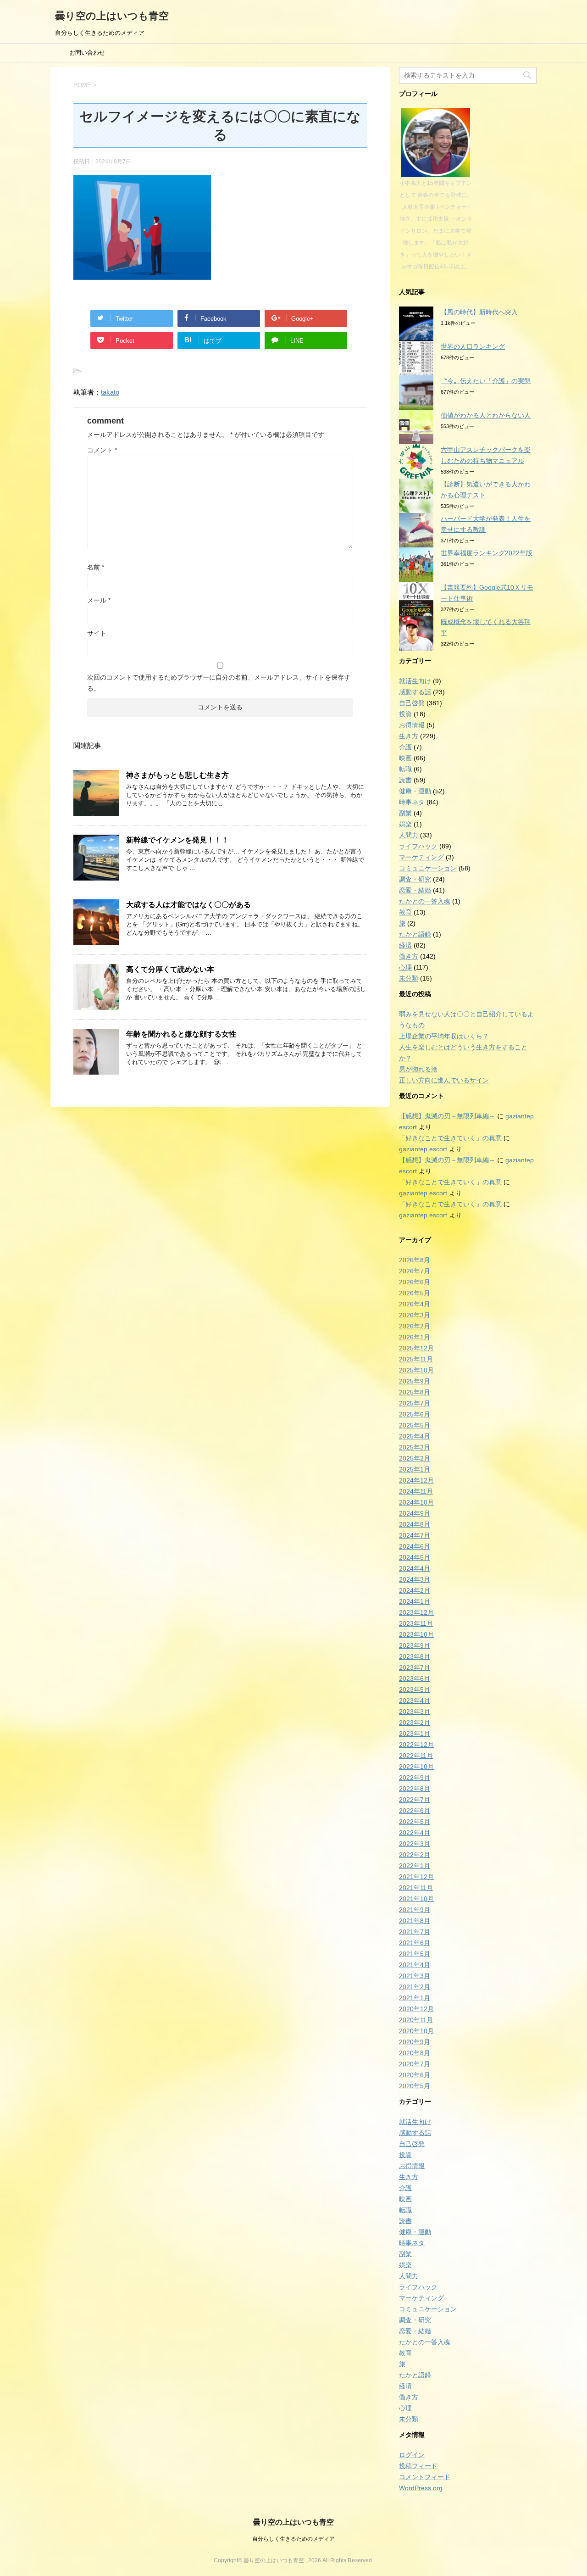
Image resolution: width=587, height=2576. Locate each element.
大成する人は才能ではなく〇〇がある (188, 905)
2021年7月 (415, 1932)
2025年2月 (415, 1458)
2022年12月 (416, 1745)
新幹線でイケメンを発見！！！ (177, 840)
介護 (405, 747)
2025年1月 (415, 1469)
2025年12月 (416, 1348)
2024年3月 (415, 1579)
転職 (405, 769)
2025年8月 (415, 1392)
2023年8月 (415, 1656)
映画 (405, 758)
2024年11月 (416, 1491)
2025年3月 (415, 1447)
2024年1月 (415, 1601)
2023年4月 (415, 1701)
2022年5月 (415, 1822)
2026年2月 (415, 1326)
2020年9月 (415, 2042)
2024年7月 (415, 1535)
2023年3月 (415, 1712)
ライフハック (418, 846)
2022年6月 (415, 1811)
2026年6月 (415, 1282)
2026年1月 (415, 1337)
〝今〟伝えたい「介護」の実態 (486, 381)
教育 (405, 912)
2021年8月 (415, 1921)
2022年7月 (415, 1800)
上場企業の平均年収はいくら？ (444, 1036)
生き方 (409, 736)
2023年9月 (415, 1645)
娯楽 (405, 824)
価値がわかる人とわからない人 (486, 415)
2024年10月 (416, 1502)
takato (110, 392)
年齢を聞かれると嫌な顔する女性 (181, 1034)
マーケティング (421, 857)
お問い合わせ (87, 53)
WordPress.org (421, 2488)
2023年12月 (416, 1612)
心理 (405, 967)
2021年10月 (416, 1899)
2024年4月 (415, 1568)
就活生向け (415, 681)
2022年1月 (415, 1866)
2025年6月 (415, 1414)
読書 (405, 780)
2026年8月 (415, 1260)
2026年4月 (415, 1304)
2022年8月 (415, 1789)
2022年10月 (416, 1767)
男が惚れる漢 (418, 1069)
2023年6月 (415, 1678)
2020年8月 (415, 2053)
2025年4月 (415, 1436)
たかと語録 (415, 934)
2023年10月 (416, 1634)
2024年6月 (415, 1546)
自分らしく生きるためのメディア (293, 2539)
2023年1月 (415, 1734)
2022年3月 (415, 1844)
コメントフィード (425, 2477)
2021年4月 (415, 1965)
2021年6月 (415, 1943)
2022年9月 (415, 1778)
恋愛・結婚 (415, 890)
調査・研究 (415, 879)
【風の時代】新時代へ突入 (479, 312)
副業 (405, 813)
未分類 (409, 978)
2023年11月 (416, 1623)
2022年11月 (416, 1756)
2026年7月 (415, 1271)
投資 (405, 714)
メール (99, 600)
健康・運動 (415, 791)
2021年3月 (415, 1976)
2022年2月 (415, 1855)
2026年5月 (415, 1293)
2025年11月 (416, 1359)
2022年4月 (415, 1833)
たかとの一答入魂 (425, 901)
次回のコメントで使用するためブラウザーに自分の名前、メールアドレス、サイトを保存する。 (219, 683)
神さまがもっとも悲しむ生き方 (177, 775)
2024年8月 (415, 1524)
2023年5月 (415, 1689)
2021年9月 (415, 1910)
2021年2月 (415, 1987)
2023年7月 (415, 1667)
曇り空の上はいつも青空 (112, 16)
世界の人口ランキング (473, 346)
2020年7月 (415, 2064)
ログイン (412, 2455)
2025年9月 (415, 1381)
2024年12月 (416, 1480)
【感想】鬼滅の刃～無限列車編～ (447, 1116)
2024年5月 (415, 1557)
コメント (102, 450)
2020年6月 (415, 2075)
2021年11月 (416, 1888)
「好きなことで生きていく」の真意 (450, 1138)
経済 (405, 945)
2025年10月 (416, 1370)
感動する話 (415, 692)
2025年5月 (415, 1425)
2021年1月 (415, 1998)
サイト (97, 633)
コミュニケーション (428, 868)
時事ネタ (412, 802)
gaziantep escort (423, 1149)
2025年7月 (415, 1403)
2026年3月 (415, 1315)
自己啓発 (412, 703)
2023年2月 (415, 1723)
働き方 (409, 956)
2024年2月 (415, 1590)
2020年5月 (415, 2086)
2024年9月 (415, 1513)
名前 (96, 567)
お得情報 (412, 725)
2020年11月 (416, 2020)
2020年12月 (416, 2009)
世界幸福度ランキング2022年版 (487, 553)
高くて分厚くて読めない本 (170, 969)
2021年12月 (416, 1877)
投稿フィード (418, 2466)
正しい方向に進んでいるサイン (444, 1080)
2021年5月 (415, 1954)
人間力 (409, 835)
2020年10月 (416, 2031)
